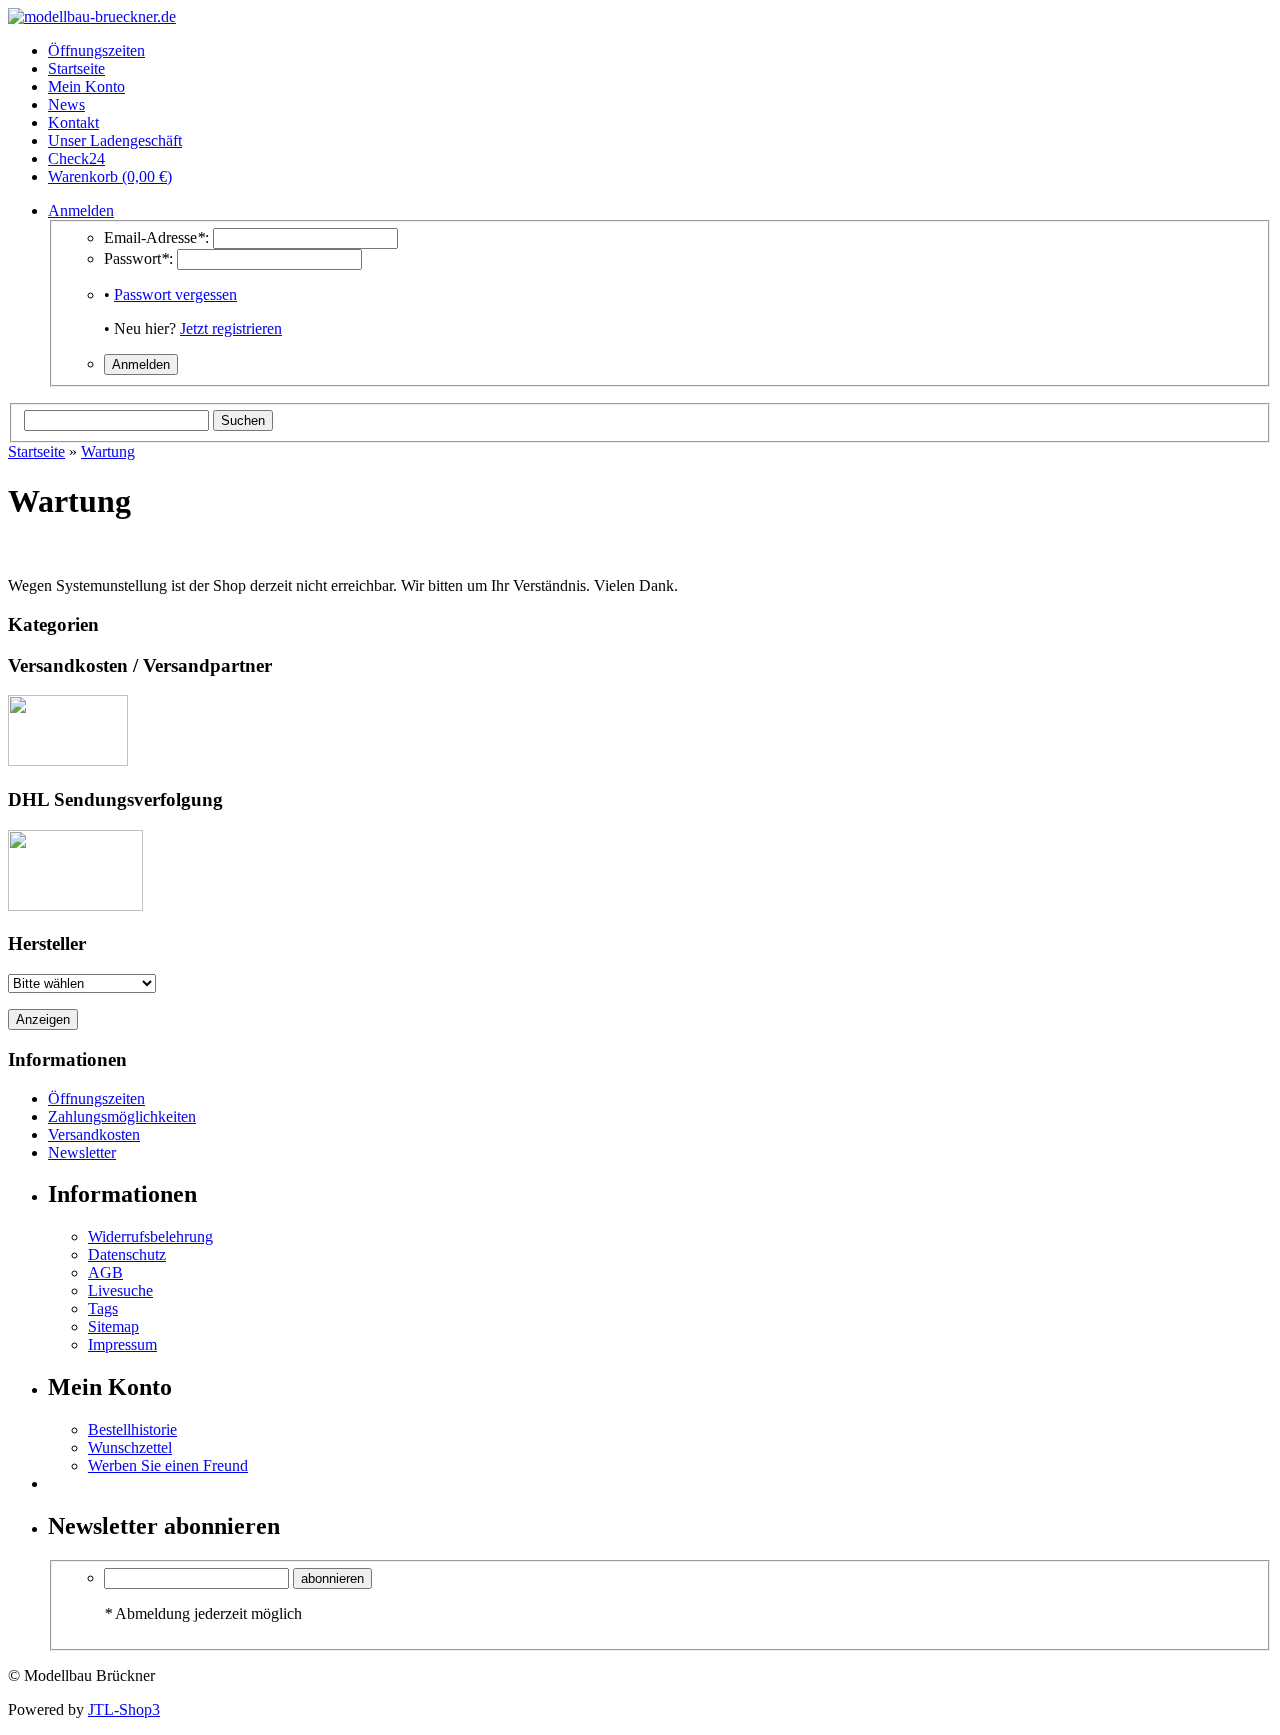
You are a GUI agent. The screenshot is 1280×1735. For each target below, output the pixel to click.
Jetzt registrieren (231, 328)
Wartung (108, 451)
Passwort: (138, 258)
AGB (105, 1272)
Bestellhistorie (132, 1429)
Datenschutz (127, 1254)
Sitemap (113, 1326)
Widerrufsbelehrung (150, 1236)
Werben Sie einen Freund (168, 1465)
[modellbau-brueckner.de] (92, 16)
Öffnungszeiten (96, 1098)
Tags (103, 1308)
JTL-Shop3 (124, 1709)
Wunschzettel (130, 1447)
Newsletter (82, 1152)
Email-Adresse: (156, 237)
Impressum (122, 1344)
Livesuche (120, 1290)
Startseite (36, 451)
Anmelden (81, 210)
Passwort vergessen (175, 294)
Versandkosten (94, 1134)
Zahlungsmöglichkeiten (122, 1116)
